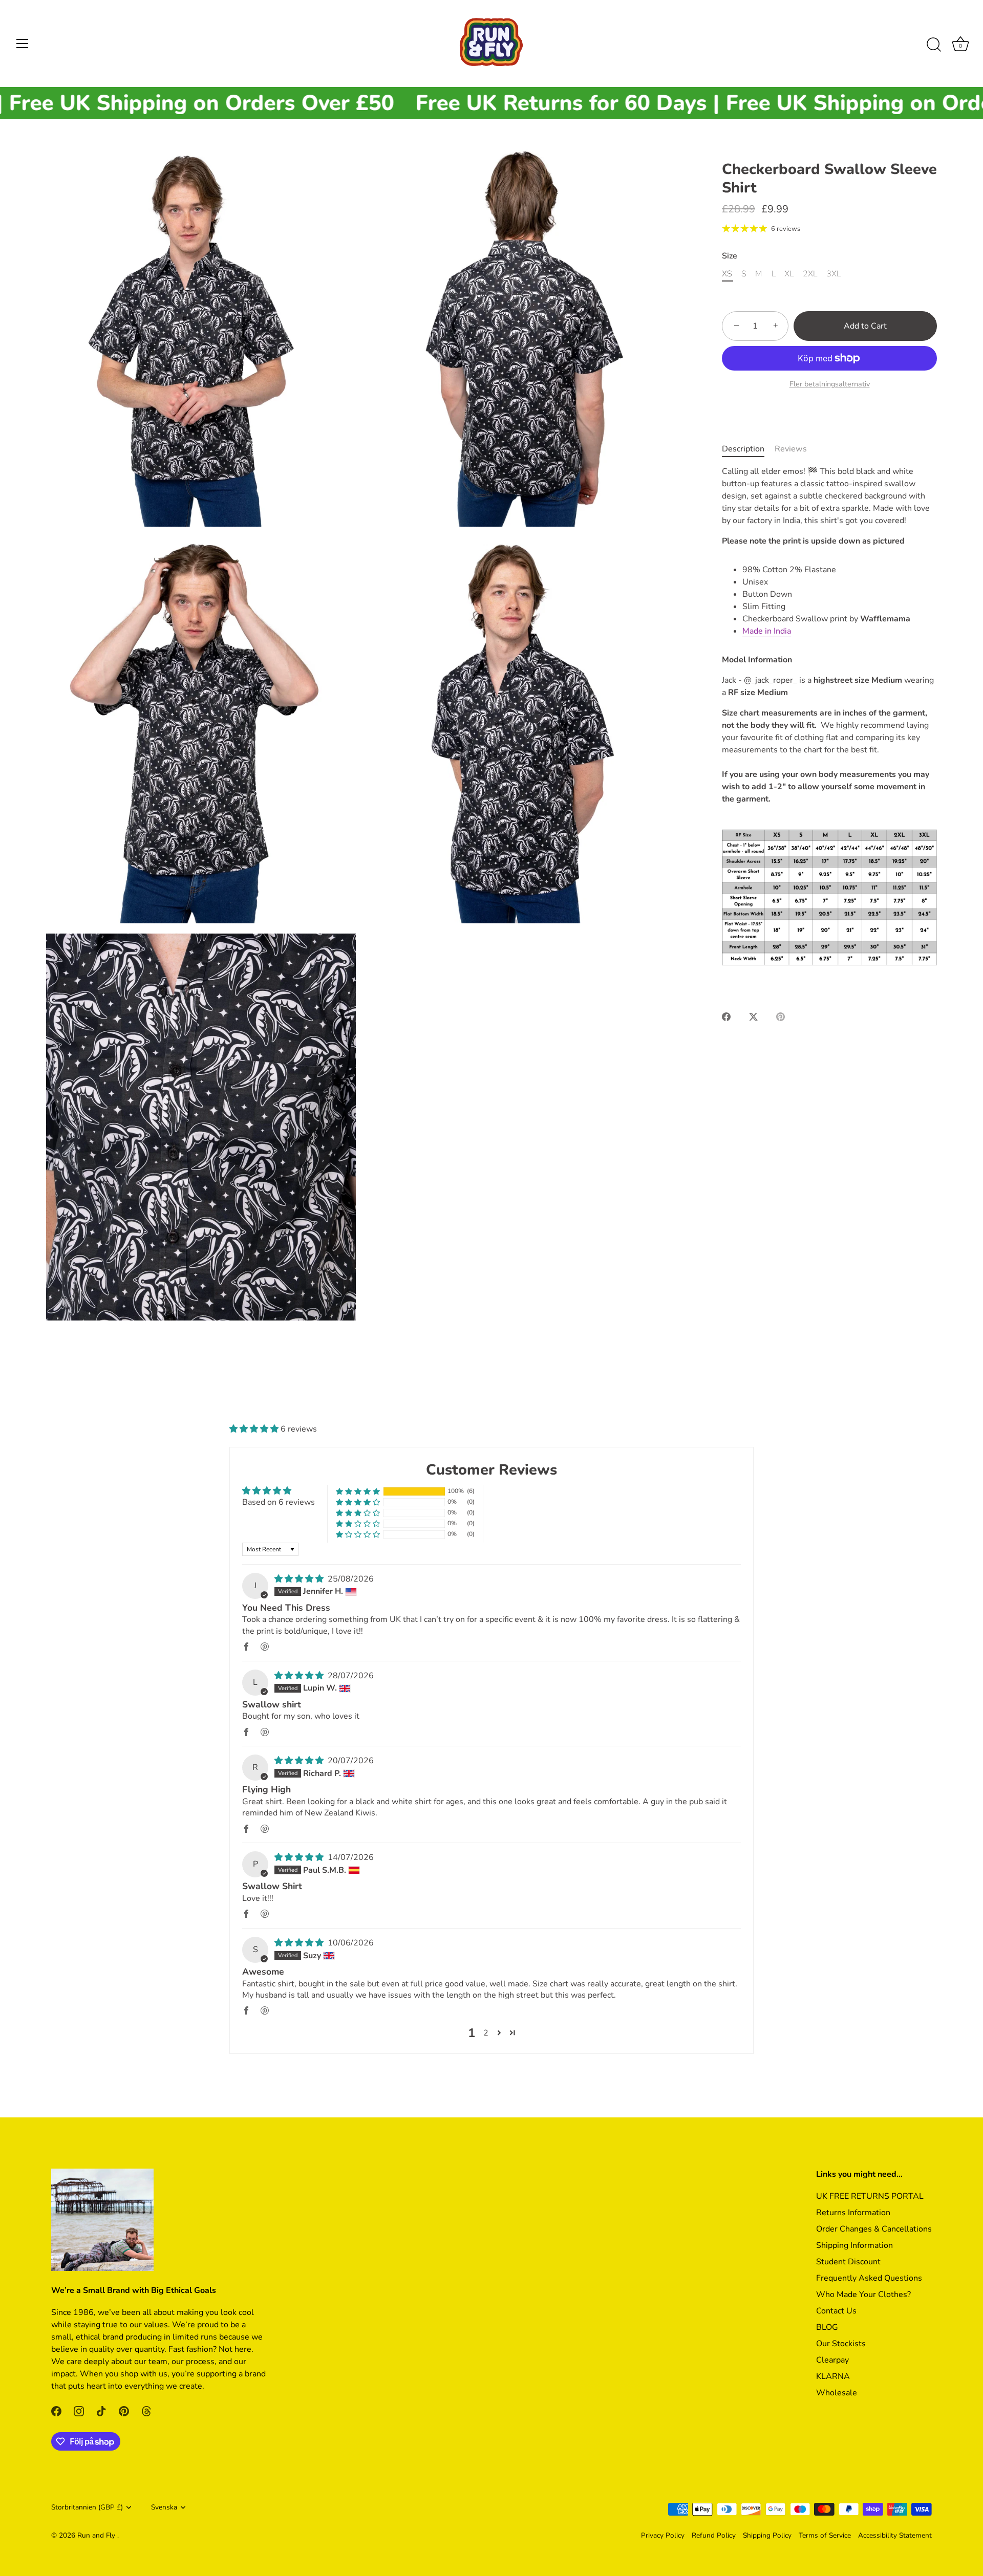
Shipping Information (854, 2245)
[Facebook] (56, 2411)
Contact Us (836, 2311)
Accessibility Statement (895, 2535)
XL (789, 274)
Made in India (767, 631)
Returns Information (853, 2213)
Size (730, 256)
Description (743, 449)
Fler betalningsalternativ (830, 384)
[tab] (748, 449)
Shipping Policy (767, 2535)
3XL (834, 274)
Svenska (164, 2507)
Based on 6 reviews (279, 1502)
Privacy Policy (663, 2535)
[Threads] (146, 2411)
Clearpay (832, 2360)
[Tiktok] (101, 2411)
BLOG (827, 2327)
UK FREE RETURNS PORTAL (870, 2196)
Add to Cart (865, 326)
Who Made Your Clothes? (863, 2294)
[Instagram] (79, 2411)
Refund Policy (714, 2535)
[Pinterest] (124, 2411)
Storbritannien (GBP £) (87, 2507)
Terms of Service (825, 2535)
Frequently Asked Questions (869, 2278)
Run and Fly (97, 2535)
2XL (810, 274)
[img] (300, 1579)
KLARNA (833, 2376)
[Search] (934, 45)
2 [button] (486, 2033)
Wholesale (837, 2393)
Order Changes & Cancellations (874, 2229)
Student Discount (848, 2262)
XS (727, 274)
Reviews (791, 449)
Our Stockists (841, 2344)
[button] (255, 1429)
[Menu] (23, 44)
